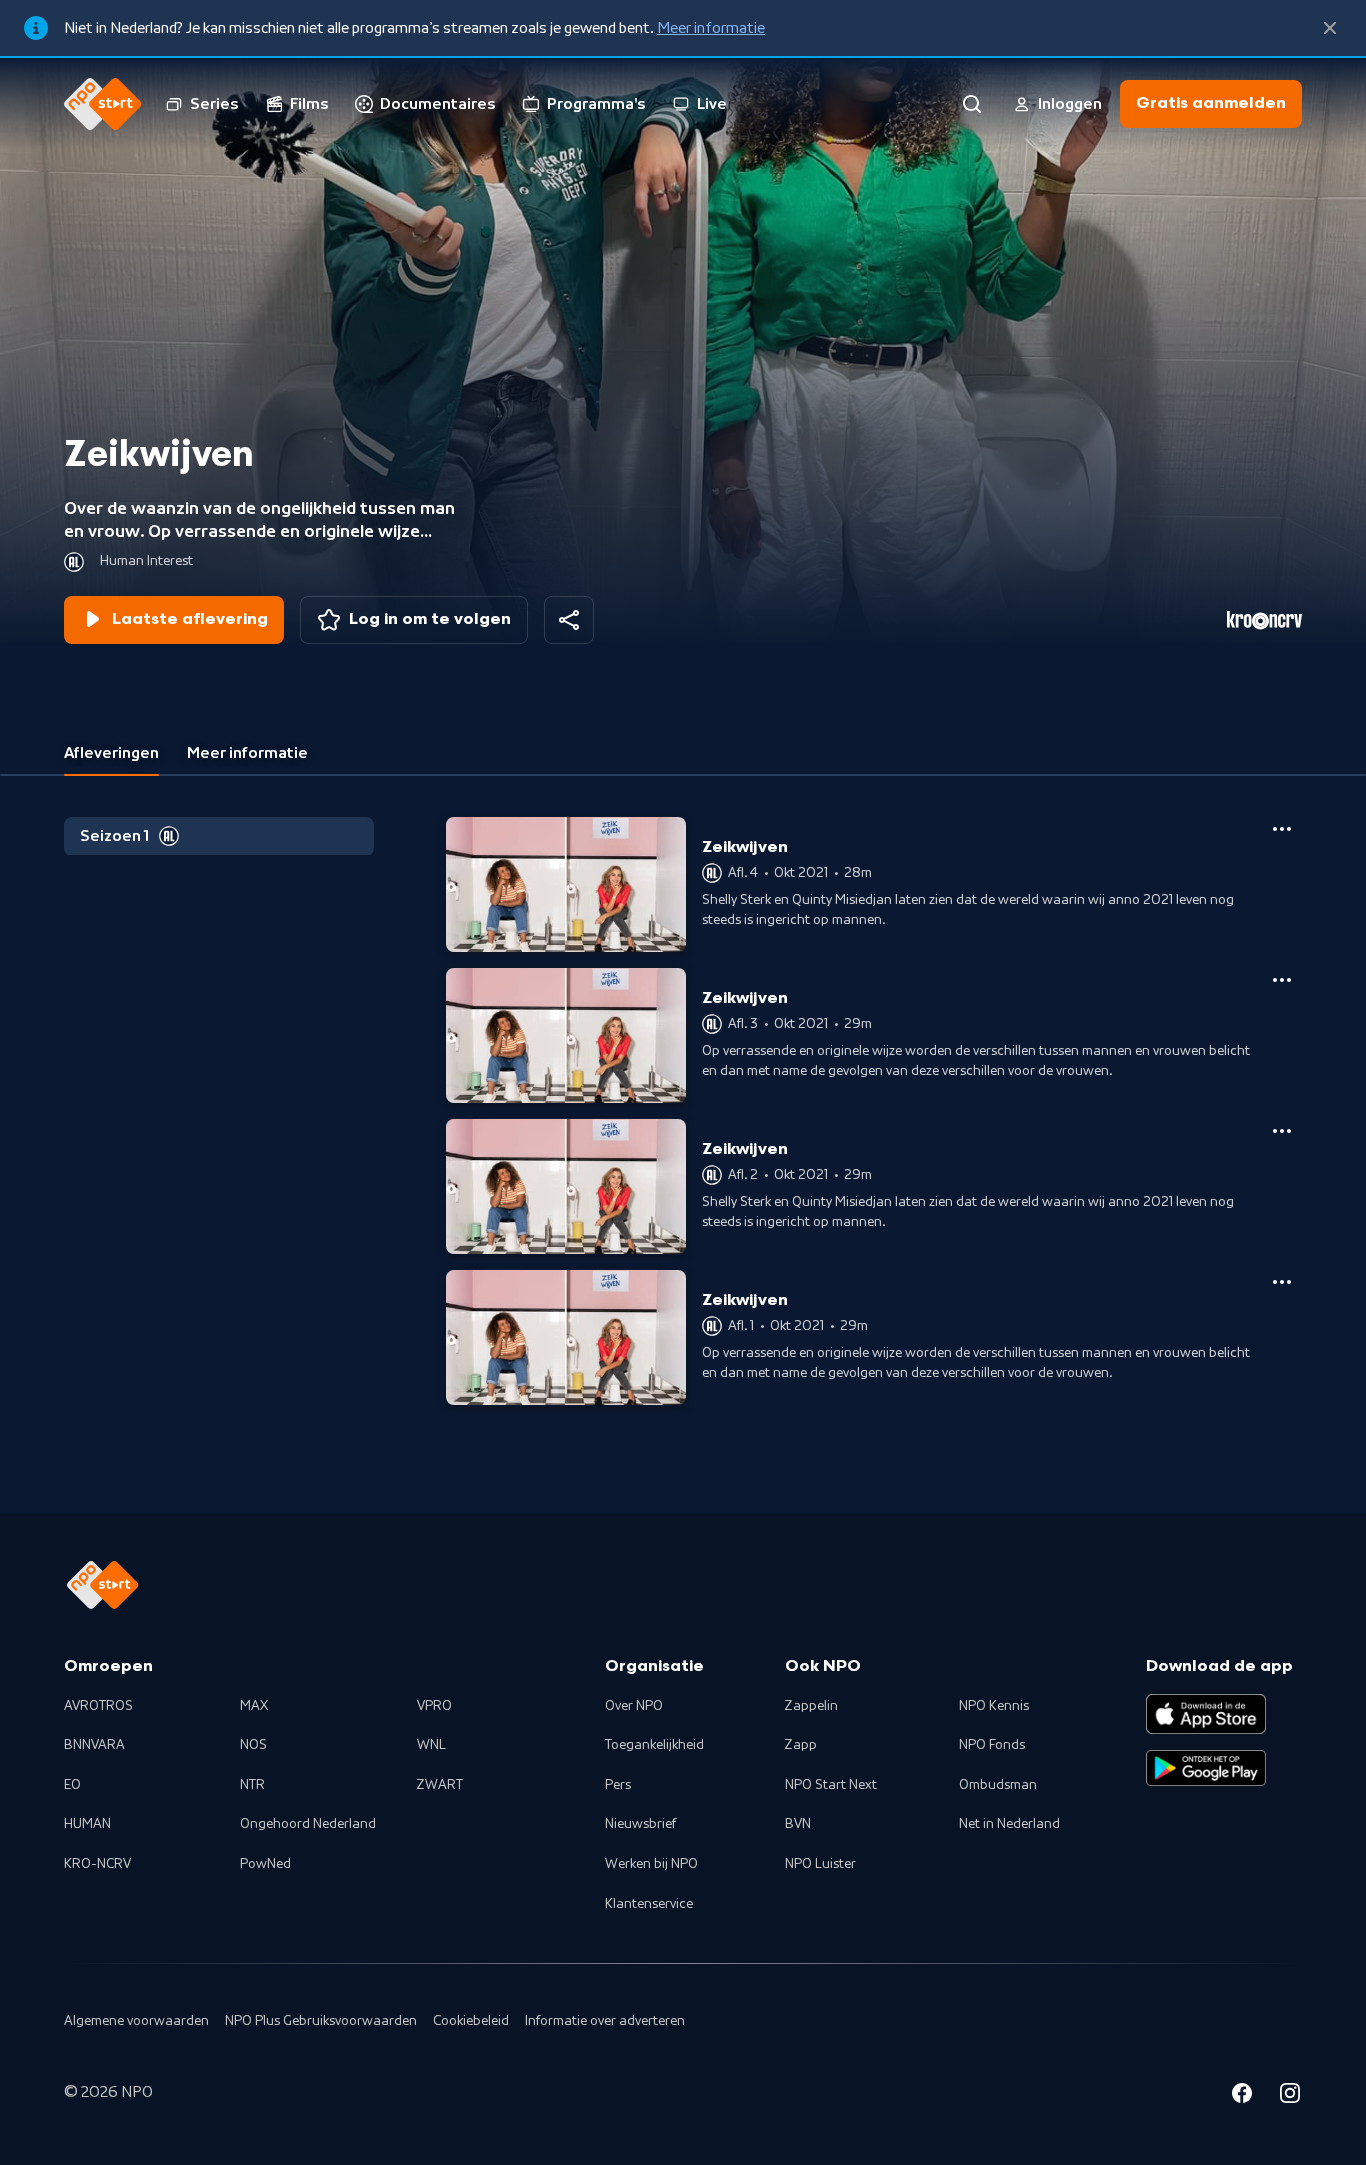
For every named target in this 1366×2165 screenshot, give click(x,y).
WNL (431, 1745)
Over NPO (634, 1706)
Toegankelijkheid (654, 1745)
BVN (798, 1824)
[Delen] (569, 620)
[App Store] (1206, 1714)
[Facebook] (1242, 2096)
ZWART (440, 1785)
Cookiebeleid (471, 2021)
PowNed (265, 1864)
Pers (618, 1785)
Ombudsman (998, 1785)
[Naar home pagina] (103, 104)
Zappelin (811, 1706)
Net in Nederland (1009, 1824)
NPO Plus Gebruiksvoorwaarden (321, 2021)
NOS (253, 1745)
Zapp (801, 1745)
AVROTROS (98, 1706)
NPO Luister (820, 1864)
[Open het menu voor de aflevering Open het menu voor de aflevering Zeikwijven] (1282, 829)
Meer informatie (711, 28)
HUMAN (87, 1824)
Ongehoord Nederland (308, 1824)
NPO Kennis (994, 1706)
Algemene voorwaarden (136, 2021)
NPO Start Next (831, 1785)
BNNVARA (94, 1745)
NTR (252, 1785)
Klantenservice (649, 1904)
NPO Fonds (992, 1745)
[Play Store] (1206, 1768)
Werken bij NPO (651, 1864)
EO (72, 1785)
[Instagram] (1290, 2096)
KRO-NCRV (97, 1864)
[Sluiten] (1330, 28)
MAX (254, 1706)
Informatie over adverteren (605, 2021)
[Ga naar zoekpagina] (972, 104)
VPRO (434, 1706)
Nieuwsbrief (640, 1824)
